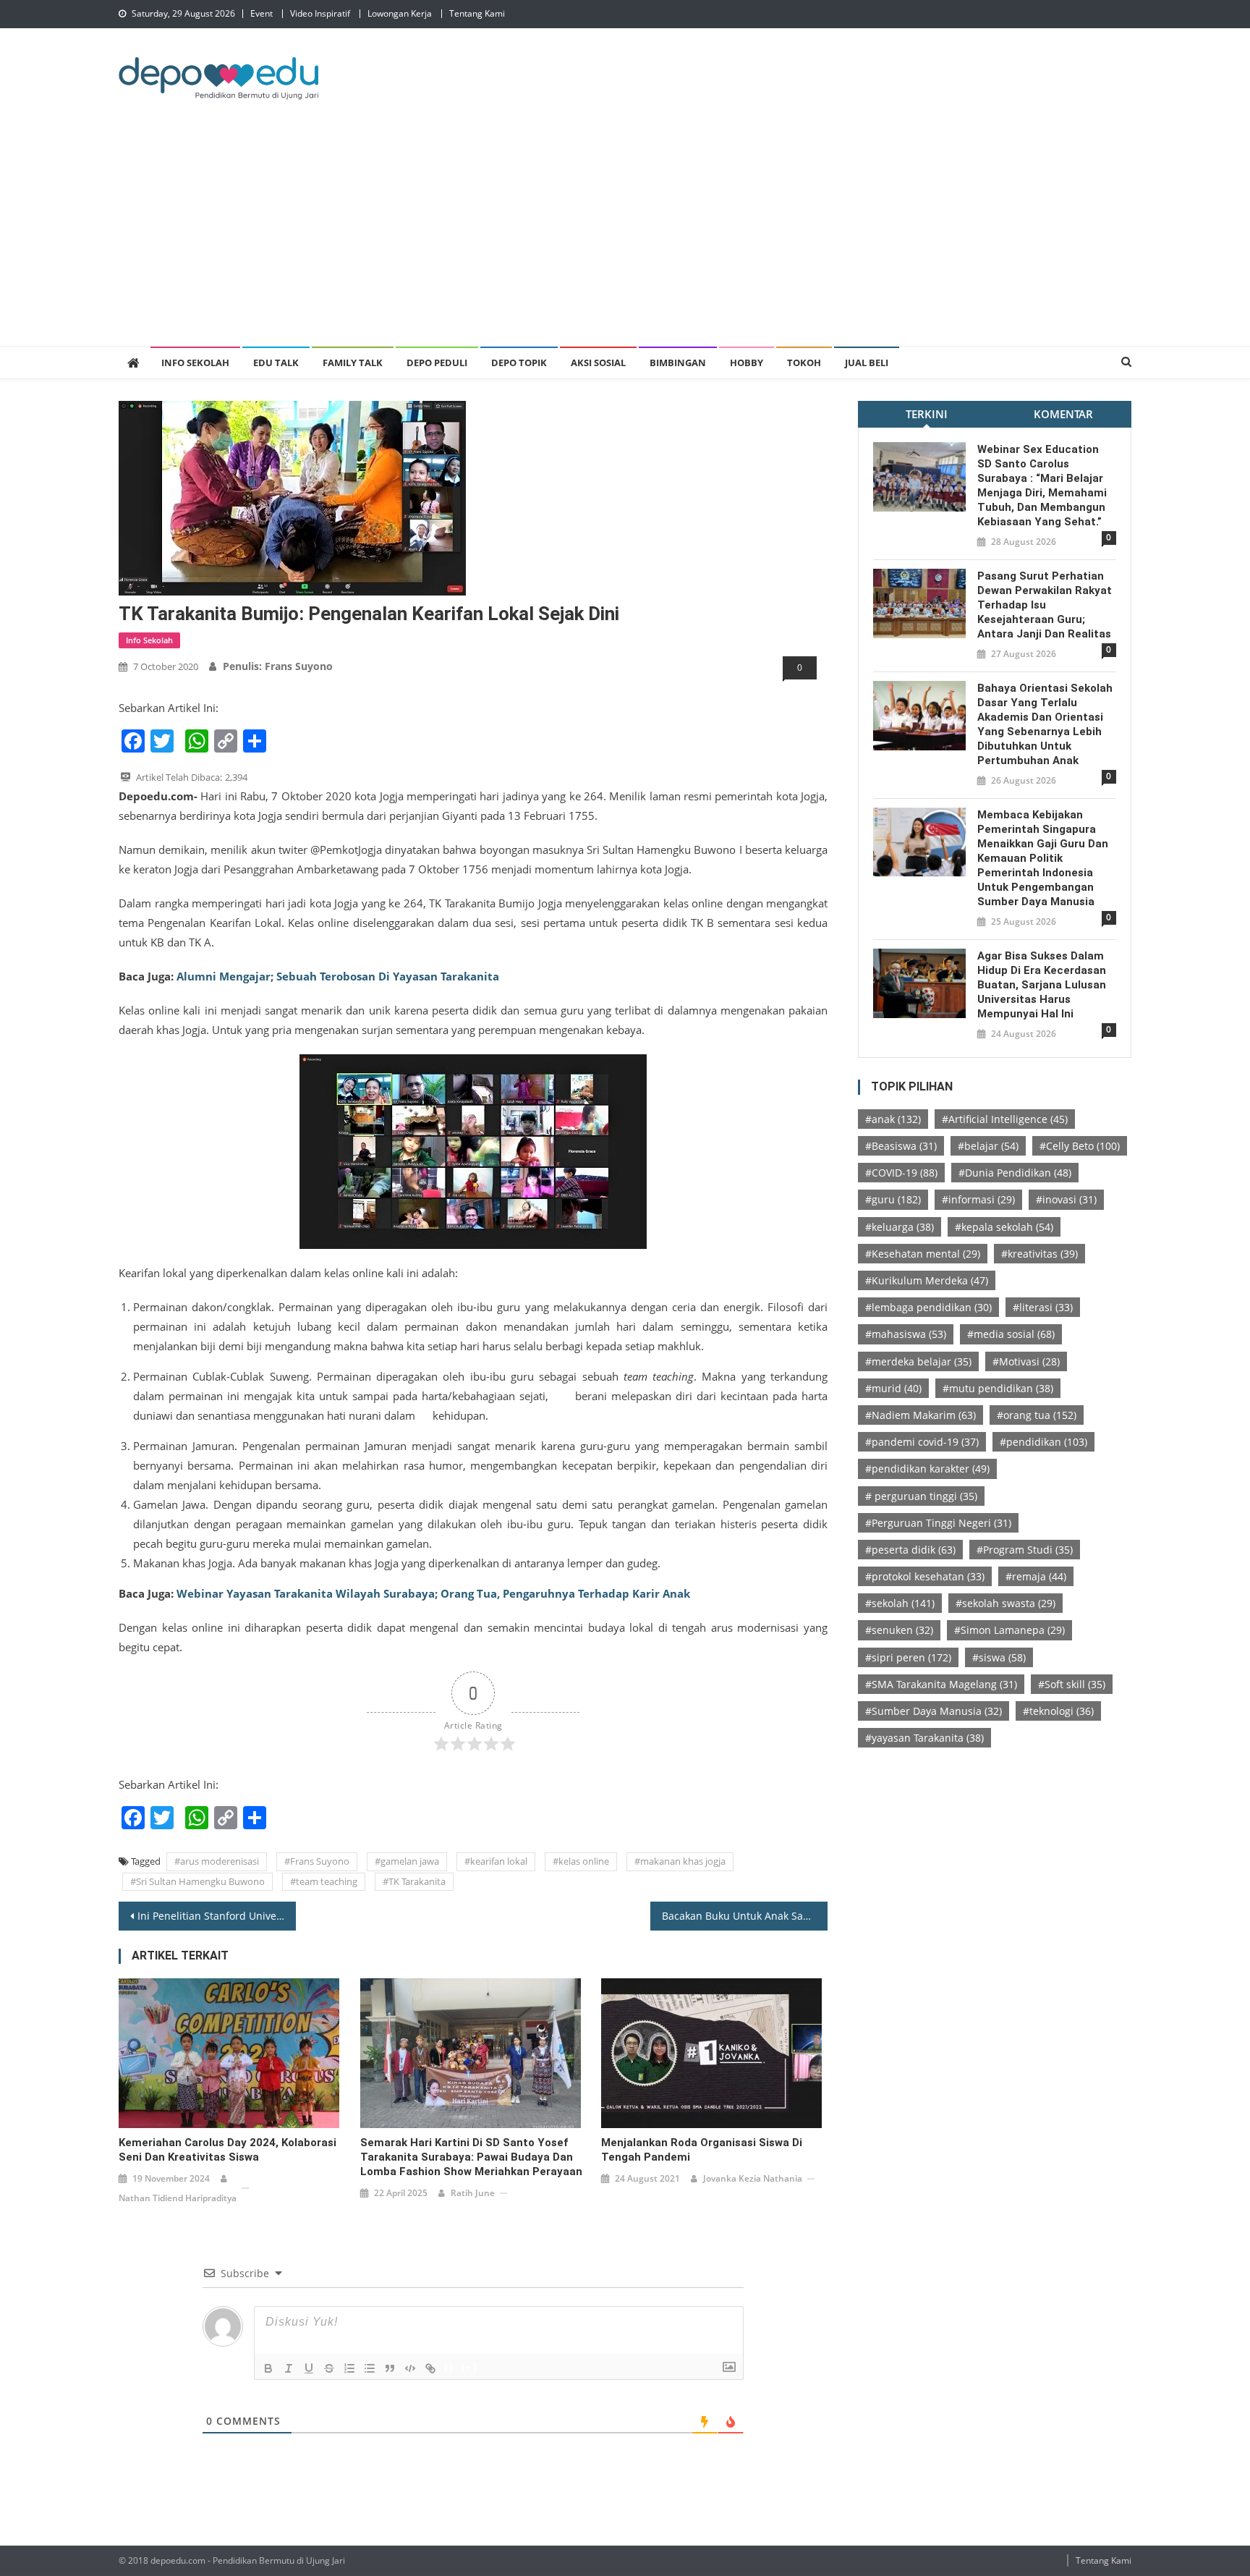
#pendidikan (1043, 1442)
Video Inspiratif (320, 13)
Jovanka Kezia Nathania (753, 2178)
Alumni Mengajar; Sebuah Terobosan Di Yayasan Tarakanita (336, 976)
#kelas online (581, 1861)
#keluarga (900, 1227)
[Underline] (309, 2368)
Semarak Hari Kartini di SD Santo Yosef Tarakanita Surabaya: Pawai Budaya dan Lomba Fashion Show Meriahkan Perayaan (471, 2157)
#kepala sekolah (1004, 1227)
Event (262, 13)
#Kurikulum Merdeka (927, 1280)
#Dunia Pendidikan (1015, 1173)
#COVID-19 (901, 1173)
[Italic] (289, 2368)
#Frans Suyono (317, 1861)
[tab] (926, 414)
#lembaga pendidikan (928, 1307)
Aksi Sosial (598, 363)
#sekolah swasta (1005, 1603)
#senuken (899, 1630)
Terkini (927, 414)
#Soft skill (1072, 1684)
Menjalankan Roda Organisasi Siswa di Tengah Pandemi (702, 2150)
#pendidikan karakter (927, 1469)
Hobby (747, 363)
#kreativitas (1039, 1254)
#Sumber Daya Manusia (934, 1711)
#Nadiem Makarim (921, 1415)
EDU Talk (276, 363)
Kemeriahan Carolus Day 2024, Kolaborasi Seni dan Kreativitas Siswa (228, 2150)
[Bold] (268, 2368)
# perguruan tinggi (921, 1496)
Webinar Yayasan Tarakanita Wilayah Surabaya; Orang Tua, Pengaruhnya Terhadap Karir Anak (433, 1593)
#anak (893, 1119)
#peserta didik (910, 1550)
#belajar (988, 1146)
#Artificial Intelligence (1005, 1119)
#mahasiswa (906, 1334)
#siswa (999, 1657)
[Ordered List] (349, 2368)
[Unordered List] (370, 2368)
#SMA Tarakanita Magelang (941, 1684)
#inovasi (1066, 1199)
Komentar (1063, 414)
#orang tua (1037, 1415)
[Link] (430, 2368)
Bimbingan (678, 363)
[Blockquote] (390, 2368)
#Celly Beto (1080, 1146)
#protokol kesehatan (925, 1576)
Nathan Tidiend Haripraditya (178, 2198)
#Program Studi (1025, 1550)
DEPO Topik (519, 363)
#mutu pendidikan (998, 1388)
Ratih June (473, 2193)
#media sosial (1011, 1334)
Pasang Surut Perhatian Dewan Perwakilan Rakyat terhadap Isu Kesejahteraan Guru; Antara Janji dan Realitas (1045, 605)
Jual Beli (867, 363)
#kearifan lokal (496, 1861)
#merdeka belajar (918, 1361)
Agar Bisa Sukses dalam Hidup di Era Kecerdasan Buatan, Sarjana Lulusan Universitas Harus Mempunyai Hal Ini (1042, 985)
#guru (893, 1199)
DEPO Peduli (437, 363)
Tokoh (804, 363)
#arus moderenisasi (217, 1861)
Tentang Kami (477, 13)
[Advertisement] (625, 237)
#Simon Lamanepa (1009, 1630)
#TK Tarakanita (414, 1881)
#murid (893, 1388)
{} (449, 2367)
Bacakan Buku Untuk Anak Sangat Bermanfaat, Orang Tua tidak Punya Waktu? (745, 1916)
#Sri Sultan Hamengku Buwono (197, 1881)
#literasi (1043, 1307)
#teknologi (1058, 1711)
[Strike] (329, 2368)
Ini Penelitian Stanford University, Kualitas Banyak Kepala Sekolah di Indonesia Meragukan (217, 1916)
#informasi (978, 1199)
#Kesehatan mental (923, 1254)
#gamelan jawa (407, 1861)
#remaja (1036, 1576)
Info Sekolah (195, 363)
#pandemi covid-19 (922, 1442)
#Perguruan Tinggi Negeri (938, 1523)
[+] (469, 2367)
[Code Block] (410, 2368)
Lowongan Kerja (400, 13)
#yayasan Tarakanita (924, 1738)
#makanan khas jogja (680, 1861)
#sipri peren (908, 1657)
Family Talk (353, 363)
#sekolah (900, 1603)
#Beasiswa (901, 1146)
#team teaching (324, 1881)
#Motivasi (1026, 1361)
